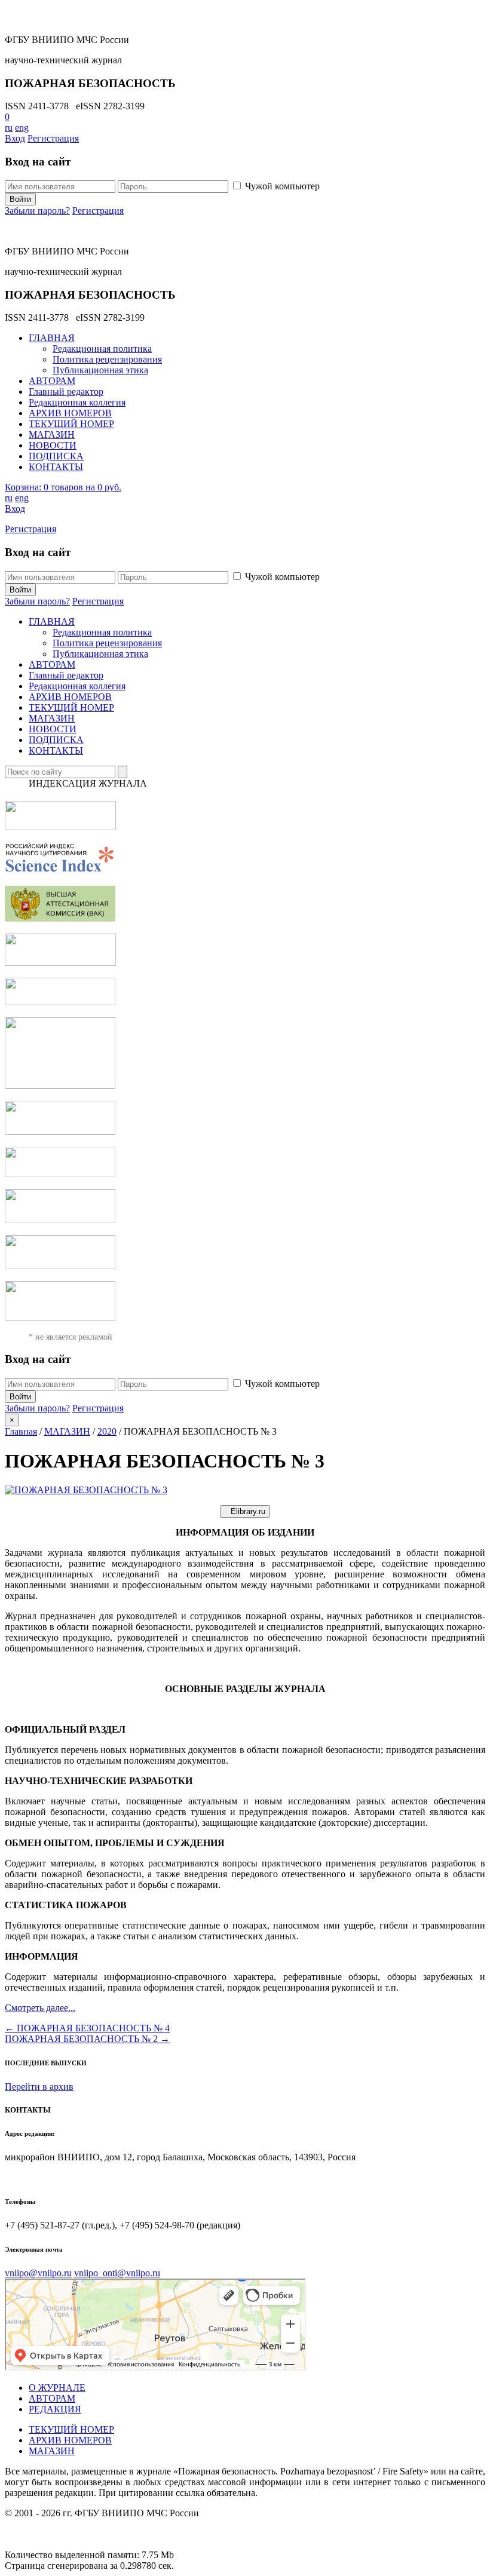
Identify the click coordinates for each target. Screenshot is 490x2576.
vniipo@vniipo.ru (38, 2273)
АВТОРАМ (52, 381)
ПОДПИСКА (56, 456)
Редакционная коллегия (77, 402)
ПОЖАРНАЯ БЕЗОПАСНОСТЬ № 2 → (87, 2039)
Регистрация (53, 138)
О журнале (57, 2388)
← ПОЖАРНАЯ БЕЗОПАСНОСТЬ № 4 (87, 2028)
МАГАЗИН (52, 435)
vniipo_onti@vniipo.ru (117, 2273)
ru (9, 128)
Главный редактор (66, 392)
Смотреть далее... (40, 2008)
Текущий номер (71, 2429)
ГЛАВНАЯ (52, 338)
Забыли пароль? (37, 211)
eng (22, 128)
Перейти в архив (39, 2087)
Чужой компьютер (282, 186)
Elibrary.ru (248, 1511)
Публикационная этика (100, 370)
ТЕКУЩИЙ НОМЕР (71, 424)
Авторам (52, 2398)
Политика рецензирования (107, 359)
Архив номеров (70, 2440)
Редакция (55, 2409)
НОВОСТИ (53, 445)
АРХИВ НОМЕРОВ (70, 413)
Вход (15, 138)
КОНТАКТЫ (56, 467)
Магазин (52, 2451)
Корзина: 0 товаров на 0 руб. (63, 487)
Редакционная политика (102, 349)
